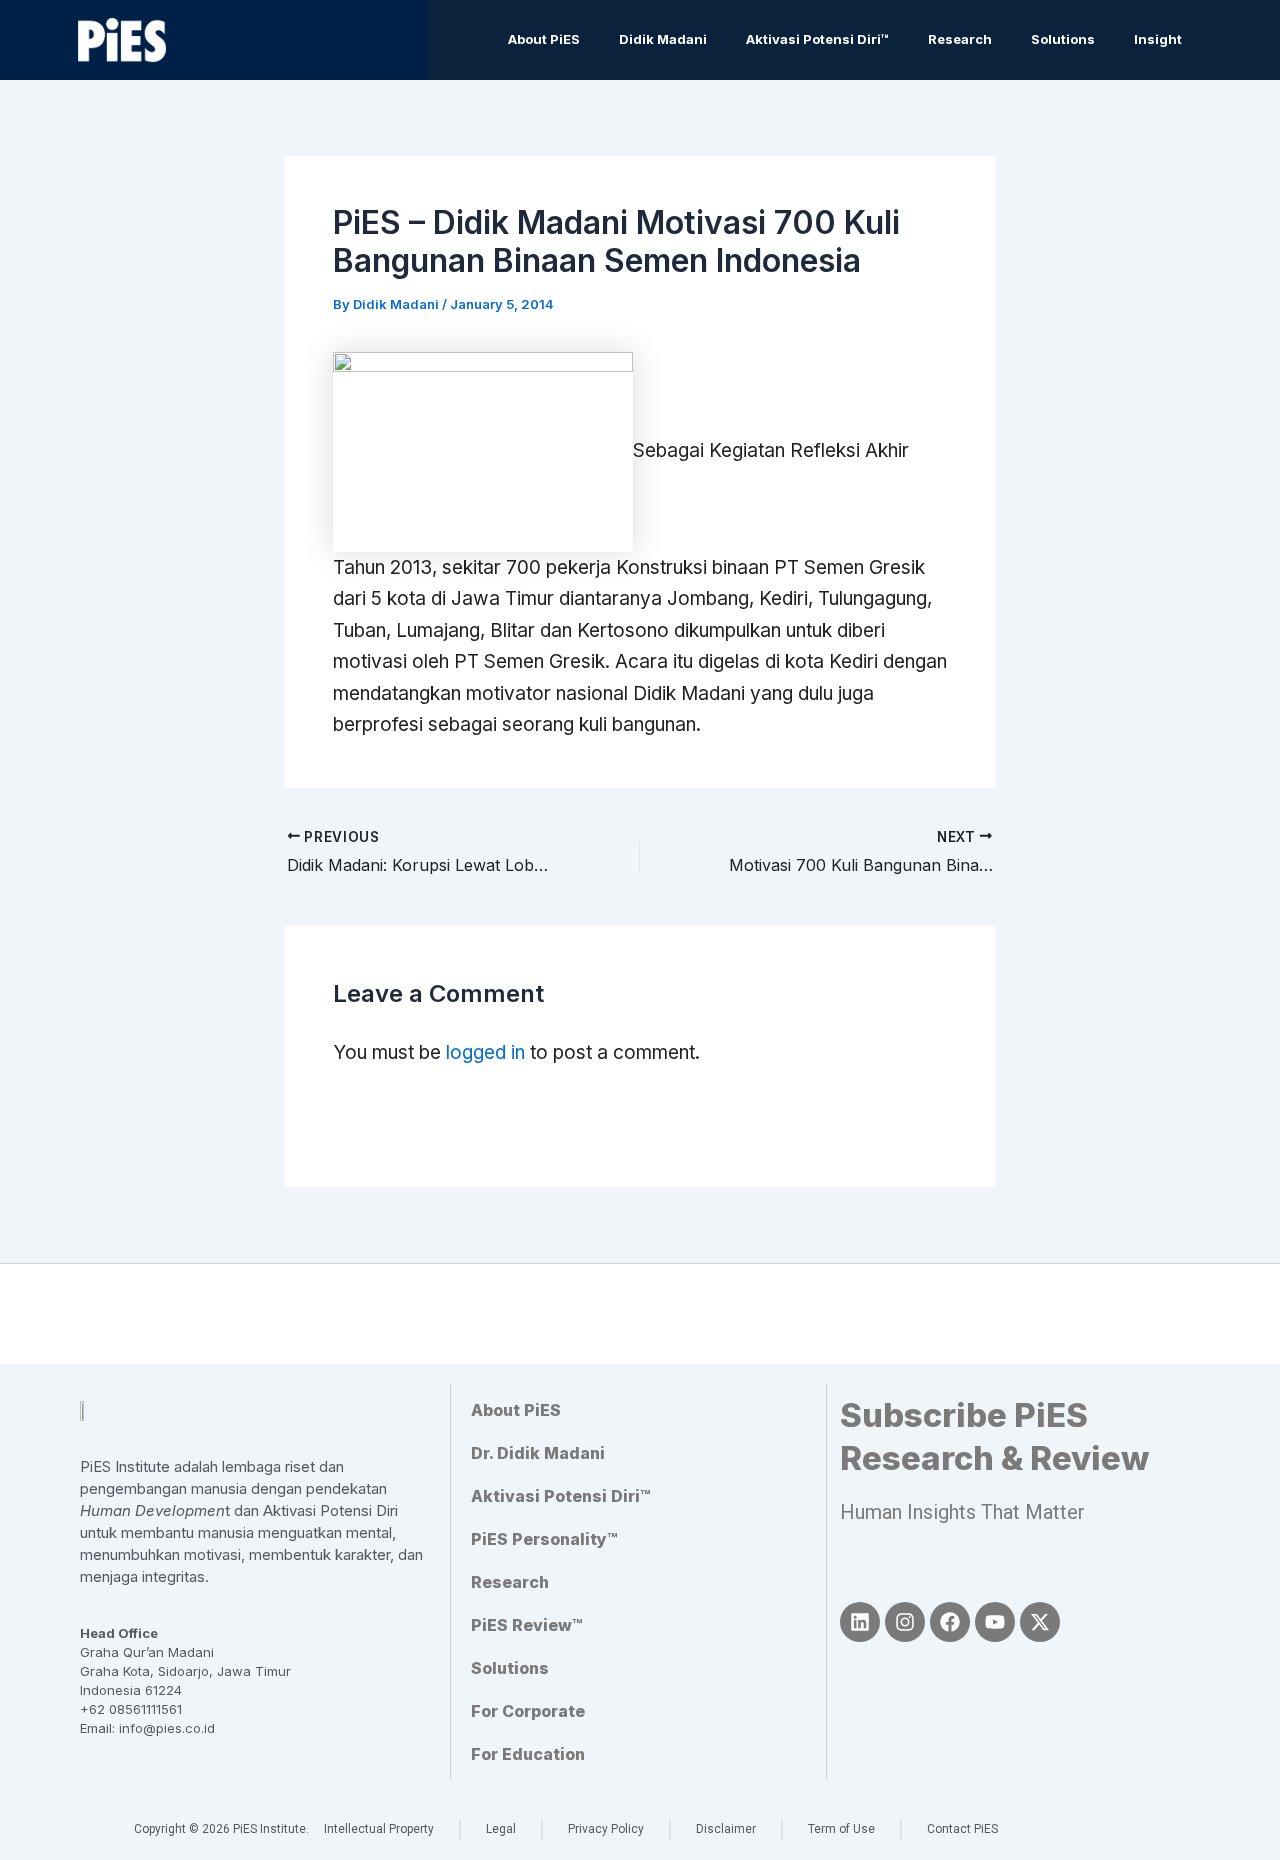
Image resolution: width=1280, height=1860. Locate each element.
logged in (485, 1052)
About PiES (544, 39)
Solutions (1063, 39)
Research (960, 39)
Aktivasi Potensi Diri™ (817, 39)
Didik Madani (663, 39)
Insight (1158, 39)
